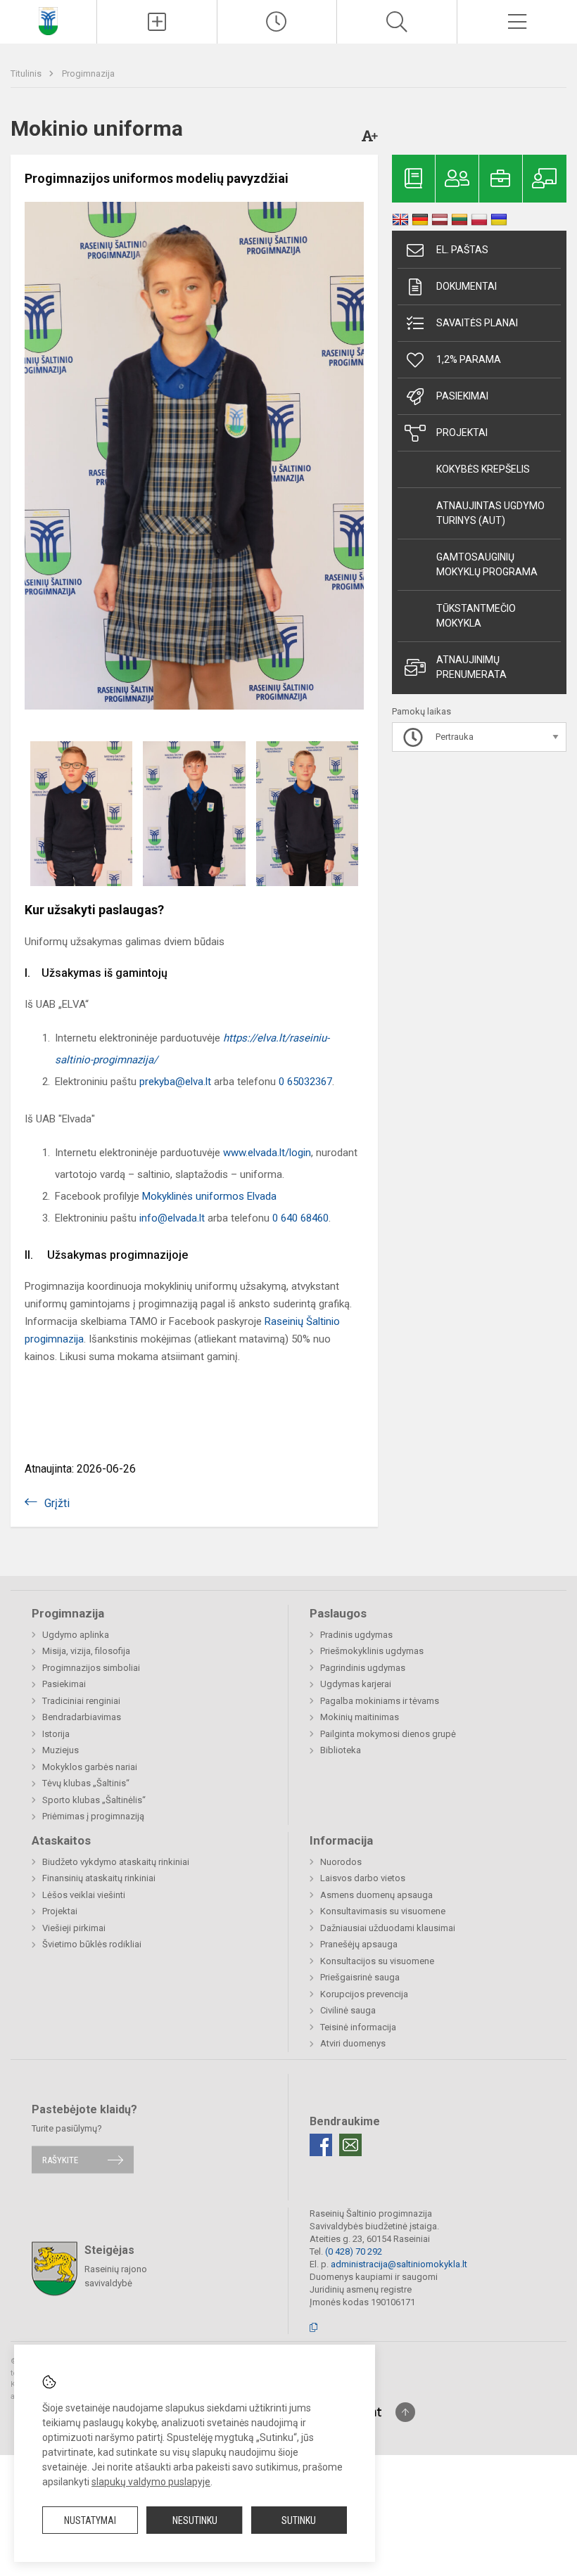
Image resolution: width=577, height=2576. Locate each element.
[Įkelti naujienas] (157, 22)
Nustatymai (90, 2520)
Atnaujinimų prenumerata (471, 667)
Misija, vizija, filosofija (86, 1651)
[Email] (350, 2145)
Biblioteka (341, 1750)
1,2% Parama (469, 359)
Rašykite (60, 2159)
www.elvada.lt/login (267, 1153)
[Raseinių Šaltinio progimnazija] (48, 20)
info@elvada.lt (172, 1218)
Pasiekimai (462, 396)
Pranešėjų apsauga (359, 1944)
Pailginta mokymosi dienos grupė (388, 1734)
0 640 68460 (300, 1218)
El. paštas (462, 250)
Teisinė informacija (358, 2027)
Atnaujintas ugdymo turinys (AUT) (490, 513)
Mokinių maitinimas (360, 1717)
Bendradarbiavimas (82, 1717)
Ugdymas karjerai (356, 1684)
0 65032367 (305, 1082)
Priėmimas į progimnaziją (93, 1816)
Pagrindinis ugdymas (363, 1668)
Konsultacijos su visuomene (377, 1961)
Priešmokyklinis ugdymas (372, 1651)
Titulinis (27, 73)
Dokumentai (467, 286)
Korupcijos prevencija (364, 1994)
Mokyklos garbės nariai (90, 1767)
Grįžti (57, 1503)
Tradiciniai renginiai (81, 1701)
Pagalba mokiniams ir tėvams (380, 1701)
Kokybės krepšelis (483, 469)
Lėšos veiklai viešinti (84, 1895)
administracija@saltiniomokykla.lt (399, 2264)
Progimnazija (88, 73)
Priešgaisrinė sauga (360, 1977)
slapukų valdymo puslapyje (151, 2482)
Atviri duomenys (353, 2043)
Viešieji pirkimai (74, 1928)
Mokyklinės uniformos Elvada (209, 1196)
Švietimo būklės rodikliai (92, 1944)
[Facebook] (321, 2145)
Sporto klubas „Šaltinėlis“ (94, 1800)
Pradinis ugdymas (356, 1635)
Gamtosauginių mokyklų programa (487, 564)
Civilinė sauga (348, 2010)
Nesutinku (195, 2520)
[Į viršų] (405, 2412)
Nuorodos (341, 1862)
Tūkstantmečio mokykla (476, 616)
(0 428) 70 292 (354, 2251)
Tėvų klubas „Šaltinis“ (86, 1783)
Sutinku (299, 2520)
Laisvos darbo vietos (363, 1878)
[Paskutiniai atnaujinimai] (277, 22)
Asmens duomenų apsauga (376, 1895)
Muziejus (61, 1750)
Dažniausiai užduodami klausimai (388, 1928)
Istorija (56, 1734)
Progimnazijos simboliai (91, 1668)
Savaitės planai (477, 323)
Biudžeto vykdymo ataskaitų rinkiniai (116, 1862)
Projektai (462, 432)
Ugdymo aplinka (76, 1635)
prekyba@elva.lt (175, 1082)
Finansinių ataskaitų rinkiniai (99, 1878)
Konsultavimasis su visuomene (383, 1911)
